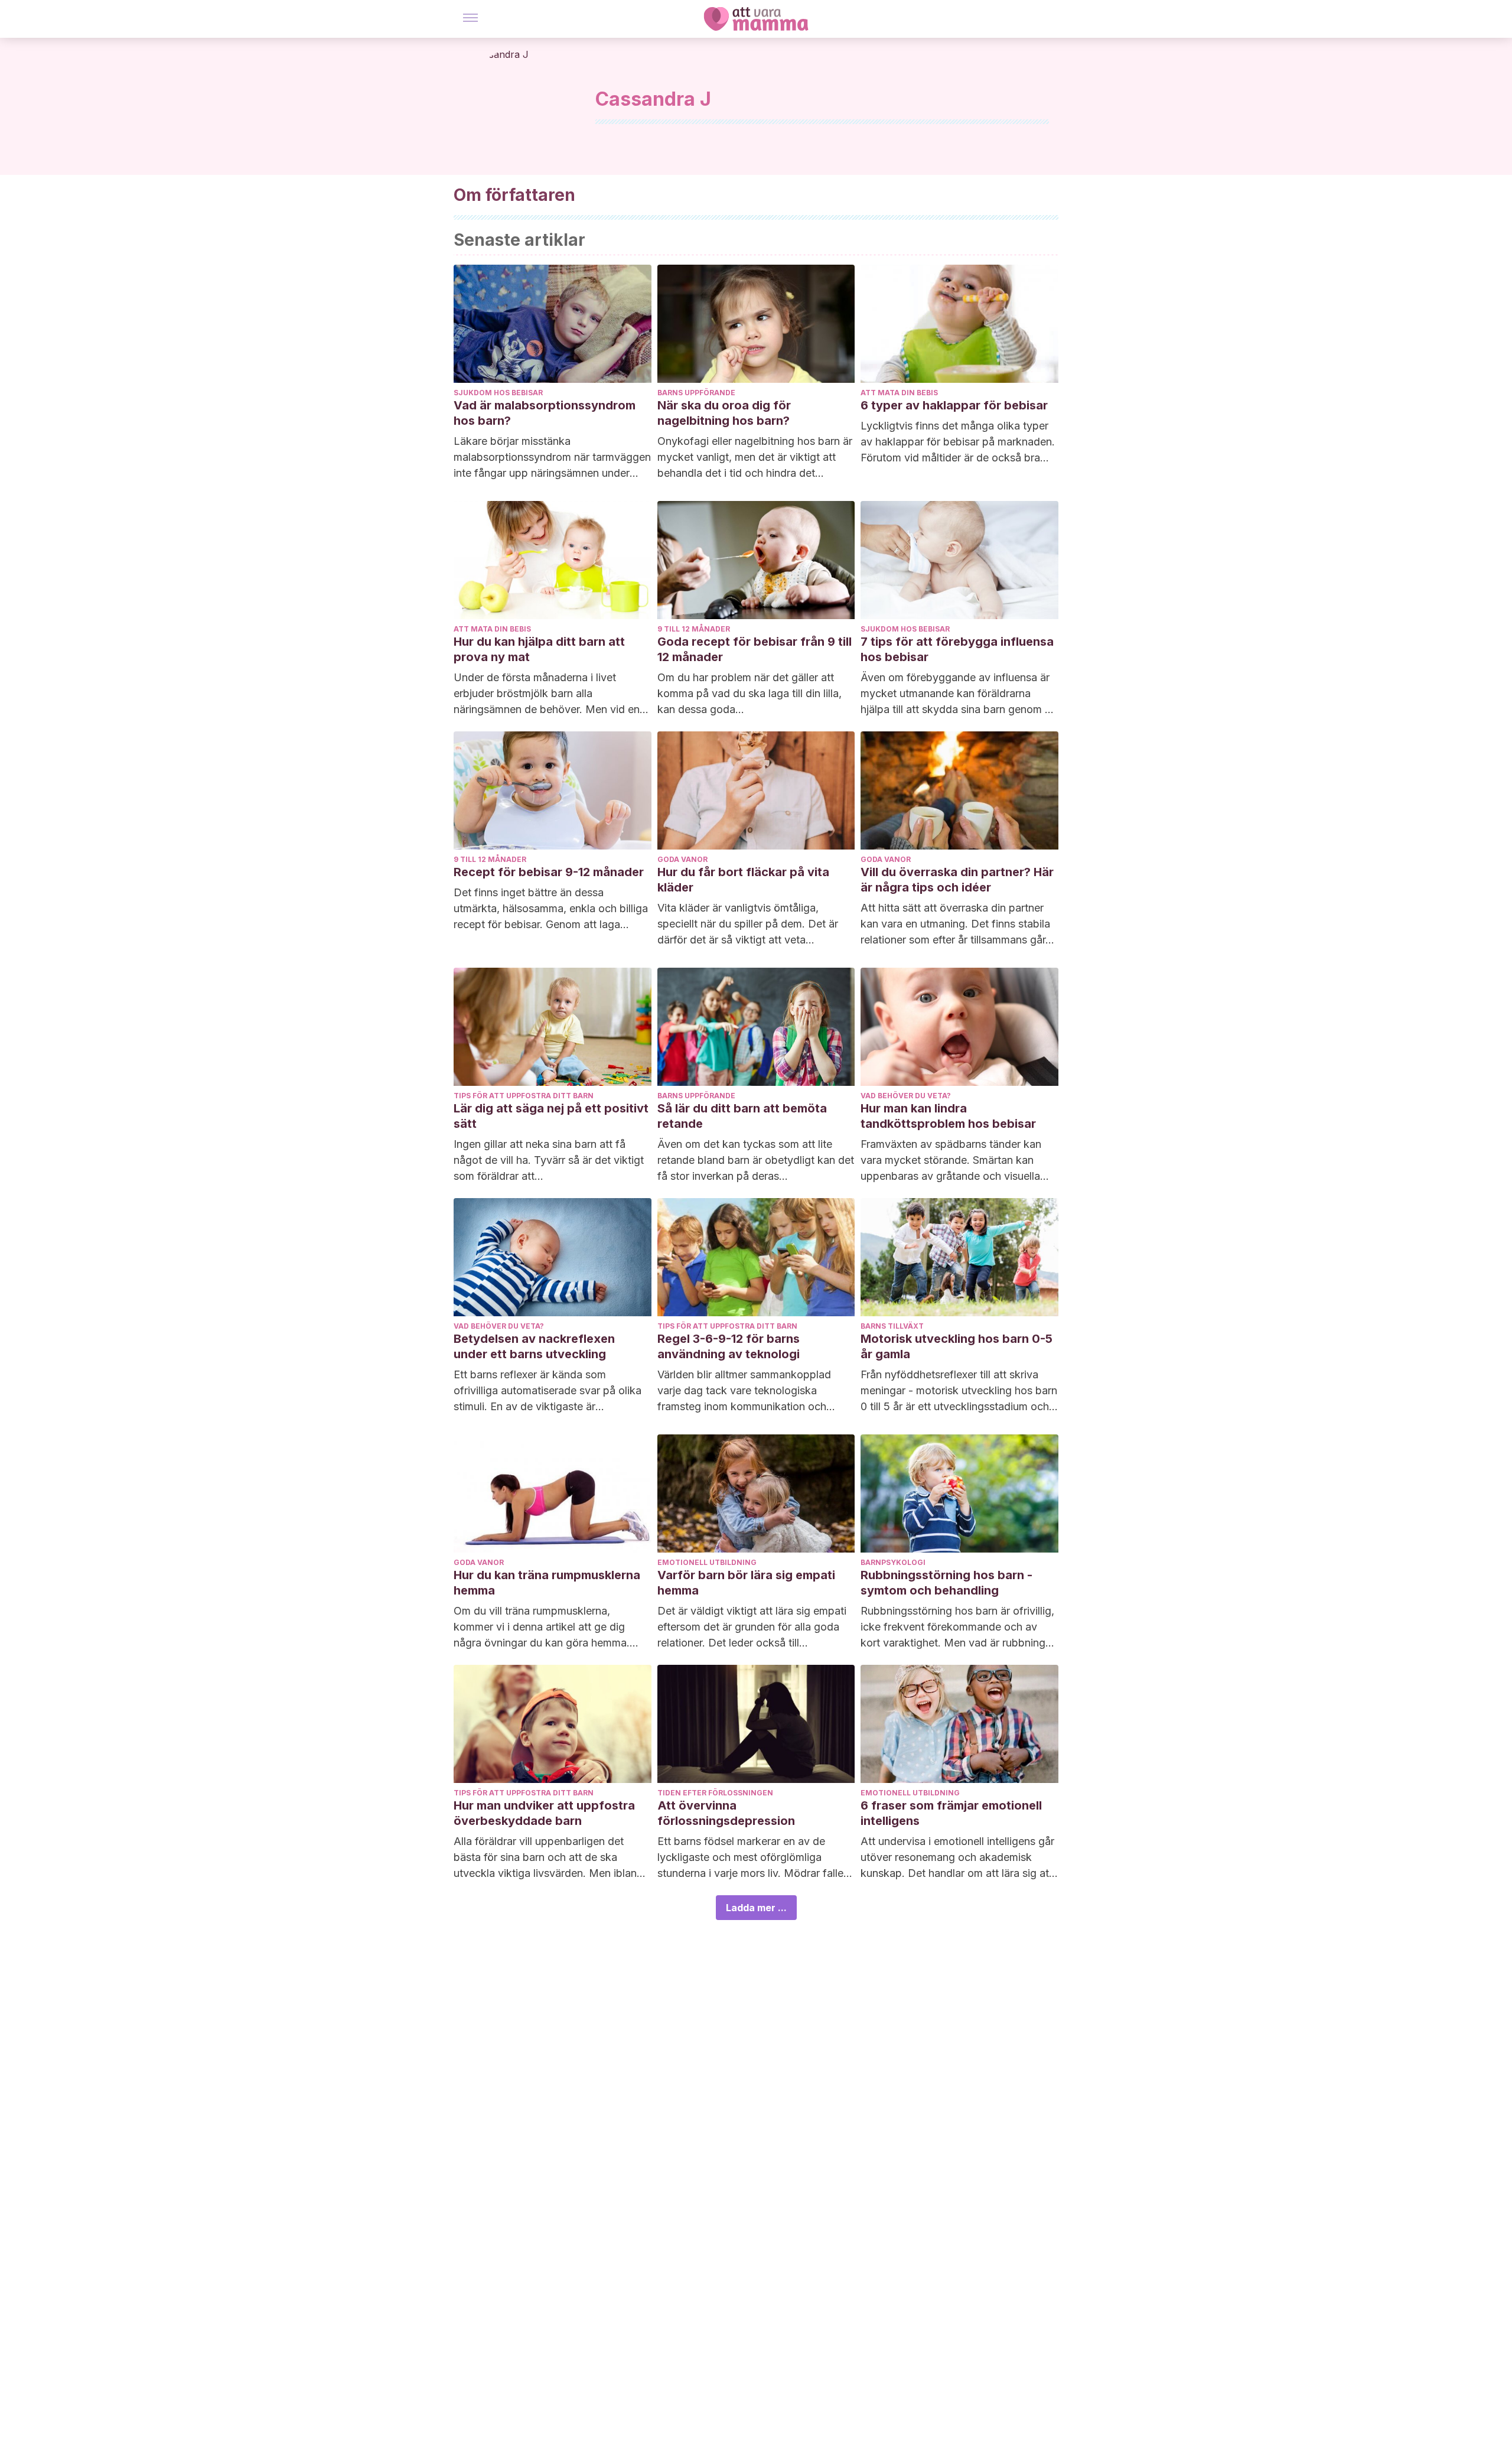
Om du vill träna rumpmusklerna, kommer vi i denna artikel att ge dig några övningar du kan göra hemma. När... (542, 1628)
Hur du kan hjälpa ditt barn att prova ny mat (539, 649)
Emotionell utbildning (707, 1562)
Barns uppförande (696, 393)
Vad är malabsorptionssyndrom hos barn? (545, 413)
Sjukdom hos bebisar (498, 393)
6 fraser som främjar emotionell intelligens (951, 1813)
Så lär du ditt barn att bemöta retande (742, 1116)
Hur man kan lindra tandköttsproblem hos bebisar (948, 1116)
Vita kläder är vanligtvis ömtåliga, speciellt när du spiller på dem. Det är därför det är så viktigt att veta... (748, 924)
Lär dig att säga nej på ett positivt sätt (551, 1116)
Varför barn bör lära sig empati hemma (746, 1583)
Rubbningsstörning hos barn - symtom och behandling (946, 1583)
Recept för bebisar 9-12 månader (549, 872)
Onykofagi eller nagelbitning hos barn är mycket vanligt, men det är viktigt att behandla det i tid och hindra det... (755, 457)
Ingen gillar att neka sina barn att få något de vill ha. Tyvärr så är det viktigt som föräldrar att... (549, 1160)
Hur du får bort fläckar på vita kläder (743, 880)
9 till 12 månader (694, 629)
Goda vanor (682, 859)
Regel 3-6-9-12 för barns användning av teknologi (729, 1346)
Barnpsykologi (893, 1562)
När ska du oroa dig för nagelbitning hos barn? (724, 413)
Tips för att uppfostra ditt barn (524, 1096)
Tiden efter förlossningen (715, 1793)
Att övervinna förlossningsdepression (726, 1813)
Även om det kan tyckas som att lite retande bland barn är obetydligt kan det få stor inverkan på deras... (756, 1160)
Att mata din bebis (899, 393)
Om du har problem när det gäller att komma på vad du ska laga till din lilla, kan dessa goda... (750, 693)
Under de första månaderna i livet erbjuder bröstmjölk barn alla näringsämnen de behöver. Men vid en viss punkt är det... (547, 694)
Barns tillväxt (892, 1326)
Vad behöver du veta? (906, 1096)
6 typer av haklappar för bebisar (954, 405)
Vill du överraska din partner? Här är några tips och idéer (957, 880)
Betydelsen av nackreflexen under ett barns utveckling (534, 1346)
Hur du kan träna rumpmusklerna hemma (547, 1583)
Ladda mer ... (756, 1908)
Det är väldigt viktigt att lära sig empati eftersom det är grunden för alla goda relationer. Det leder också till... (752, 1627)
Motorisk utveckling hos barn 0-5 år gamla (957, 1346)
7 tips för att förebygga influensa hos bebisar (957, 649)
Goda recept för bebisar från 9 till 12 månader (755, 649)
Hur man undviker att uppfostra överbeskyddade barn (544, 1813)
